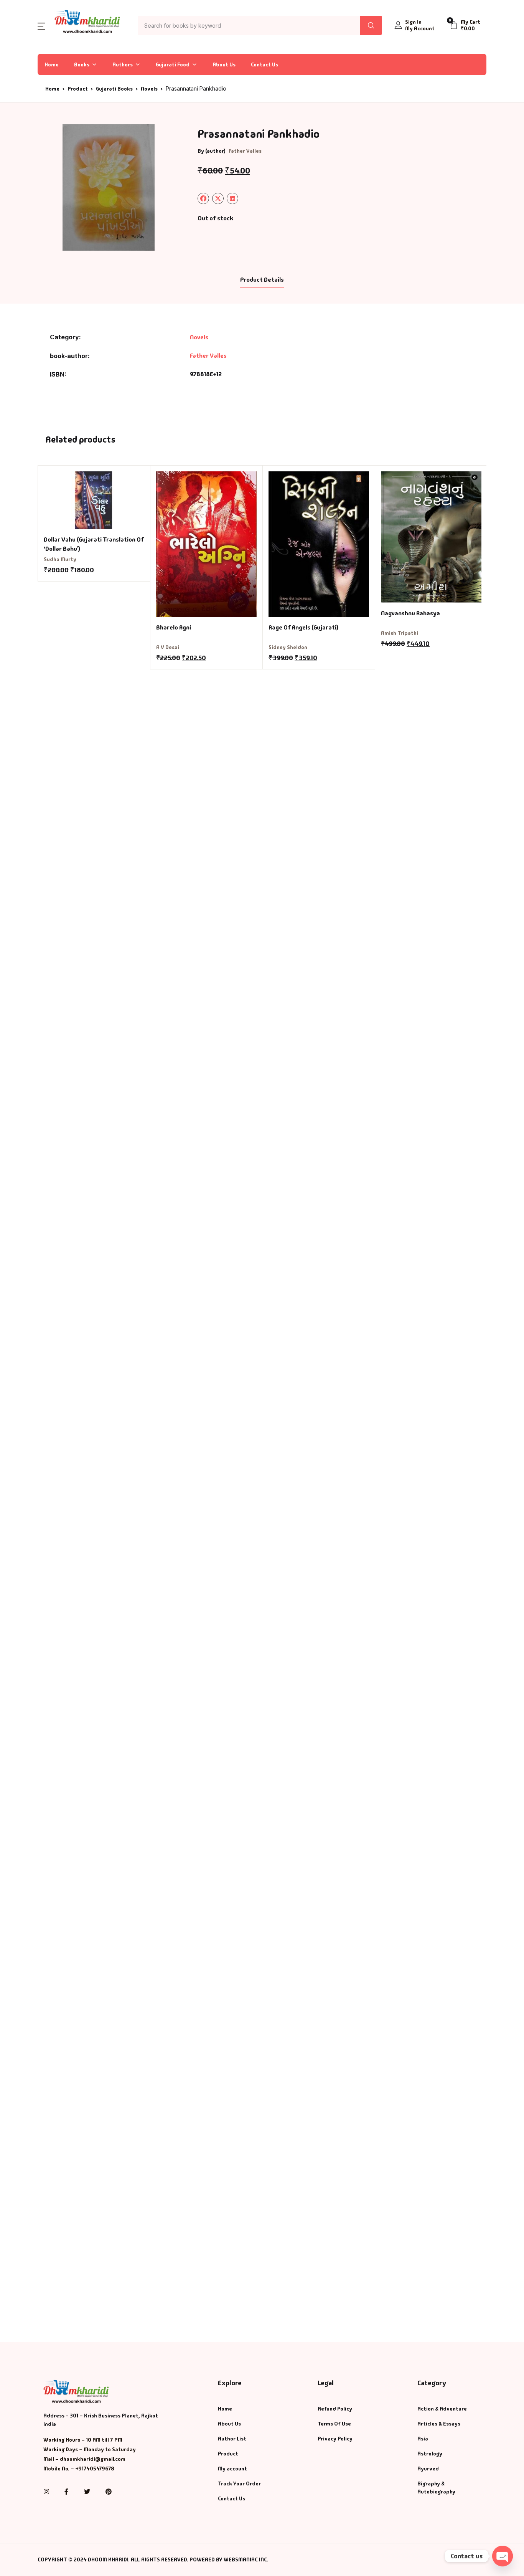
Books (82, 64)
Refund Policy (335, 2409)
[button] (41, 26)
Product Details (262, 280)
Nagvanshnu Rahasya (410, 613)
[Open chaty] (503, 2556)
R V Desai (168, 647)
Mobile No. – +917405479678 (79, 2469)
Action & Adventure (442, 2409)
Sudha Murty (60, 559)
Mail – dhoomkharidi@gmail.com (84, 2459)
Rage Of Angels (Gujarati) (303, 627)
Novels (149, 89)
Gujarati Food (173, 64)
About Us (224, 64)
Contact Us (264, 64)
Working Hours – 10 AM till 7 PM (83, 2440)
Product (78, 89)
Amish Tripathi (400, 633)
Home (52, 64)
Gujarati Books (114, 89)
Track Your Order (239, 2483)
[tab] (262, 280)
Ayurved (428, 2469)
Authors (123, 64)
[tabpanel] (109, 187)
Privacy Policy (335, 2439)
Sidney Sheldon (288, 647)
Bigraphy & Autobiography (436, 2488)
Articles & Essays (439, 2424)
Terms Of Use (334, 2424)
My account (232, 2469)
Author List (232, 2439)
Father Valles (245, 151)
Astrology (430, 2454)
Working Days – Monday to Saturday (90, 2449)
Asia (423, 2439)
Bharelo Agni (174, 627)
